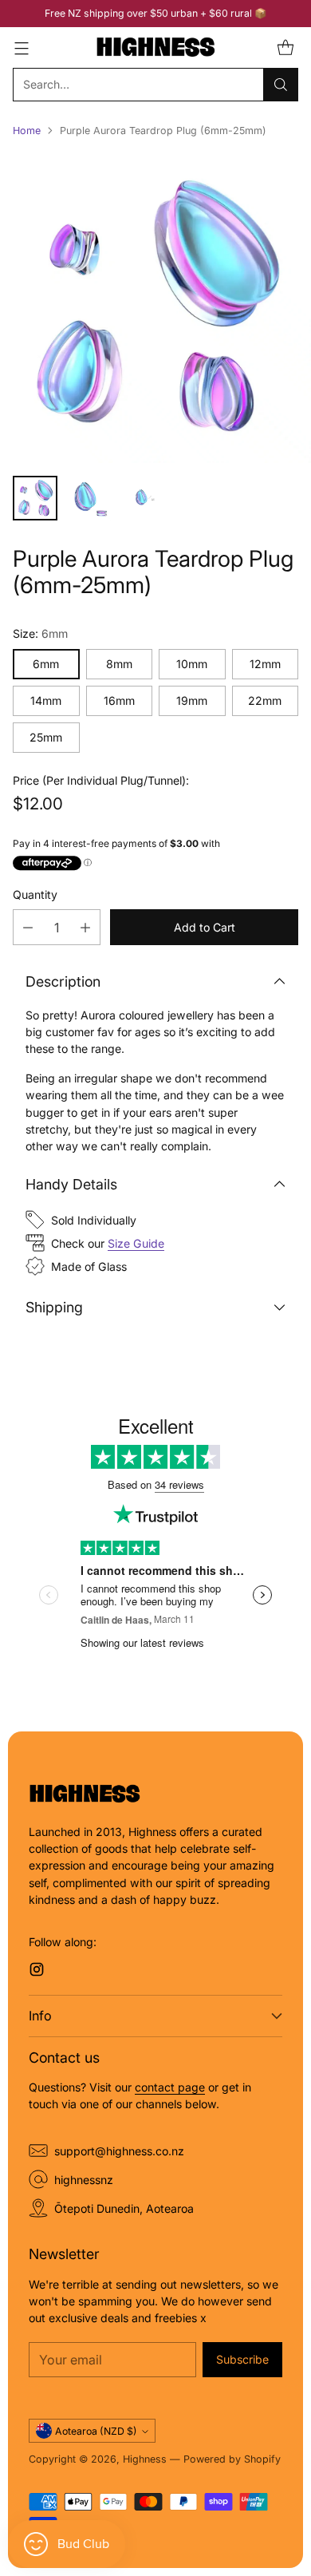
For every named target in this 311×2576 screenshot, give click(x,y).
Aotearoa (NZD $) (96, 2431)
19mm (192, 700)
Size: (40, 633)
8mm (119, 664)
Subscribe (242, 2359)
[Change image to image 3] (144, 498)
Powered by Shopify (232, 2459)
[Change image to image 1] (35, 498)
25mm (46, 737)
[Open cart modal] (285, 47)
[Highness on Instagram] (37, 1971)
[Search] (281, 85)
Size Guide (136, 1243)
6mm (46, 664)
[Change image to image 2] (89, 498)
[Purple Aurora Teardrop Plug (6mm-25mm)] (155, 307)
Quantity (35, 894)
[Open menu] (21, 47)
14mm (46, 700)
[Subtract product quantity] (28, 927)
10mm (192, 664)
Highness (145, 2459)
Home (27, 131)
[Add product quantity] (85, 927)
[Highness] (155, 47)
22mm (265, 700)
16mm (119, 700)
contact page (170, 2087)
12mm (265, 664)
